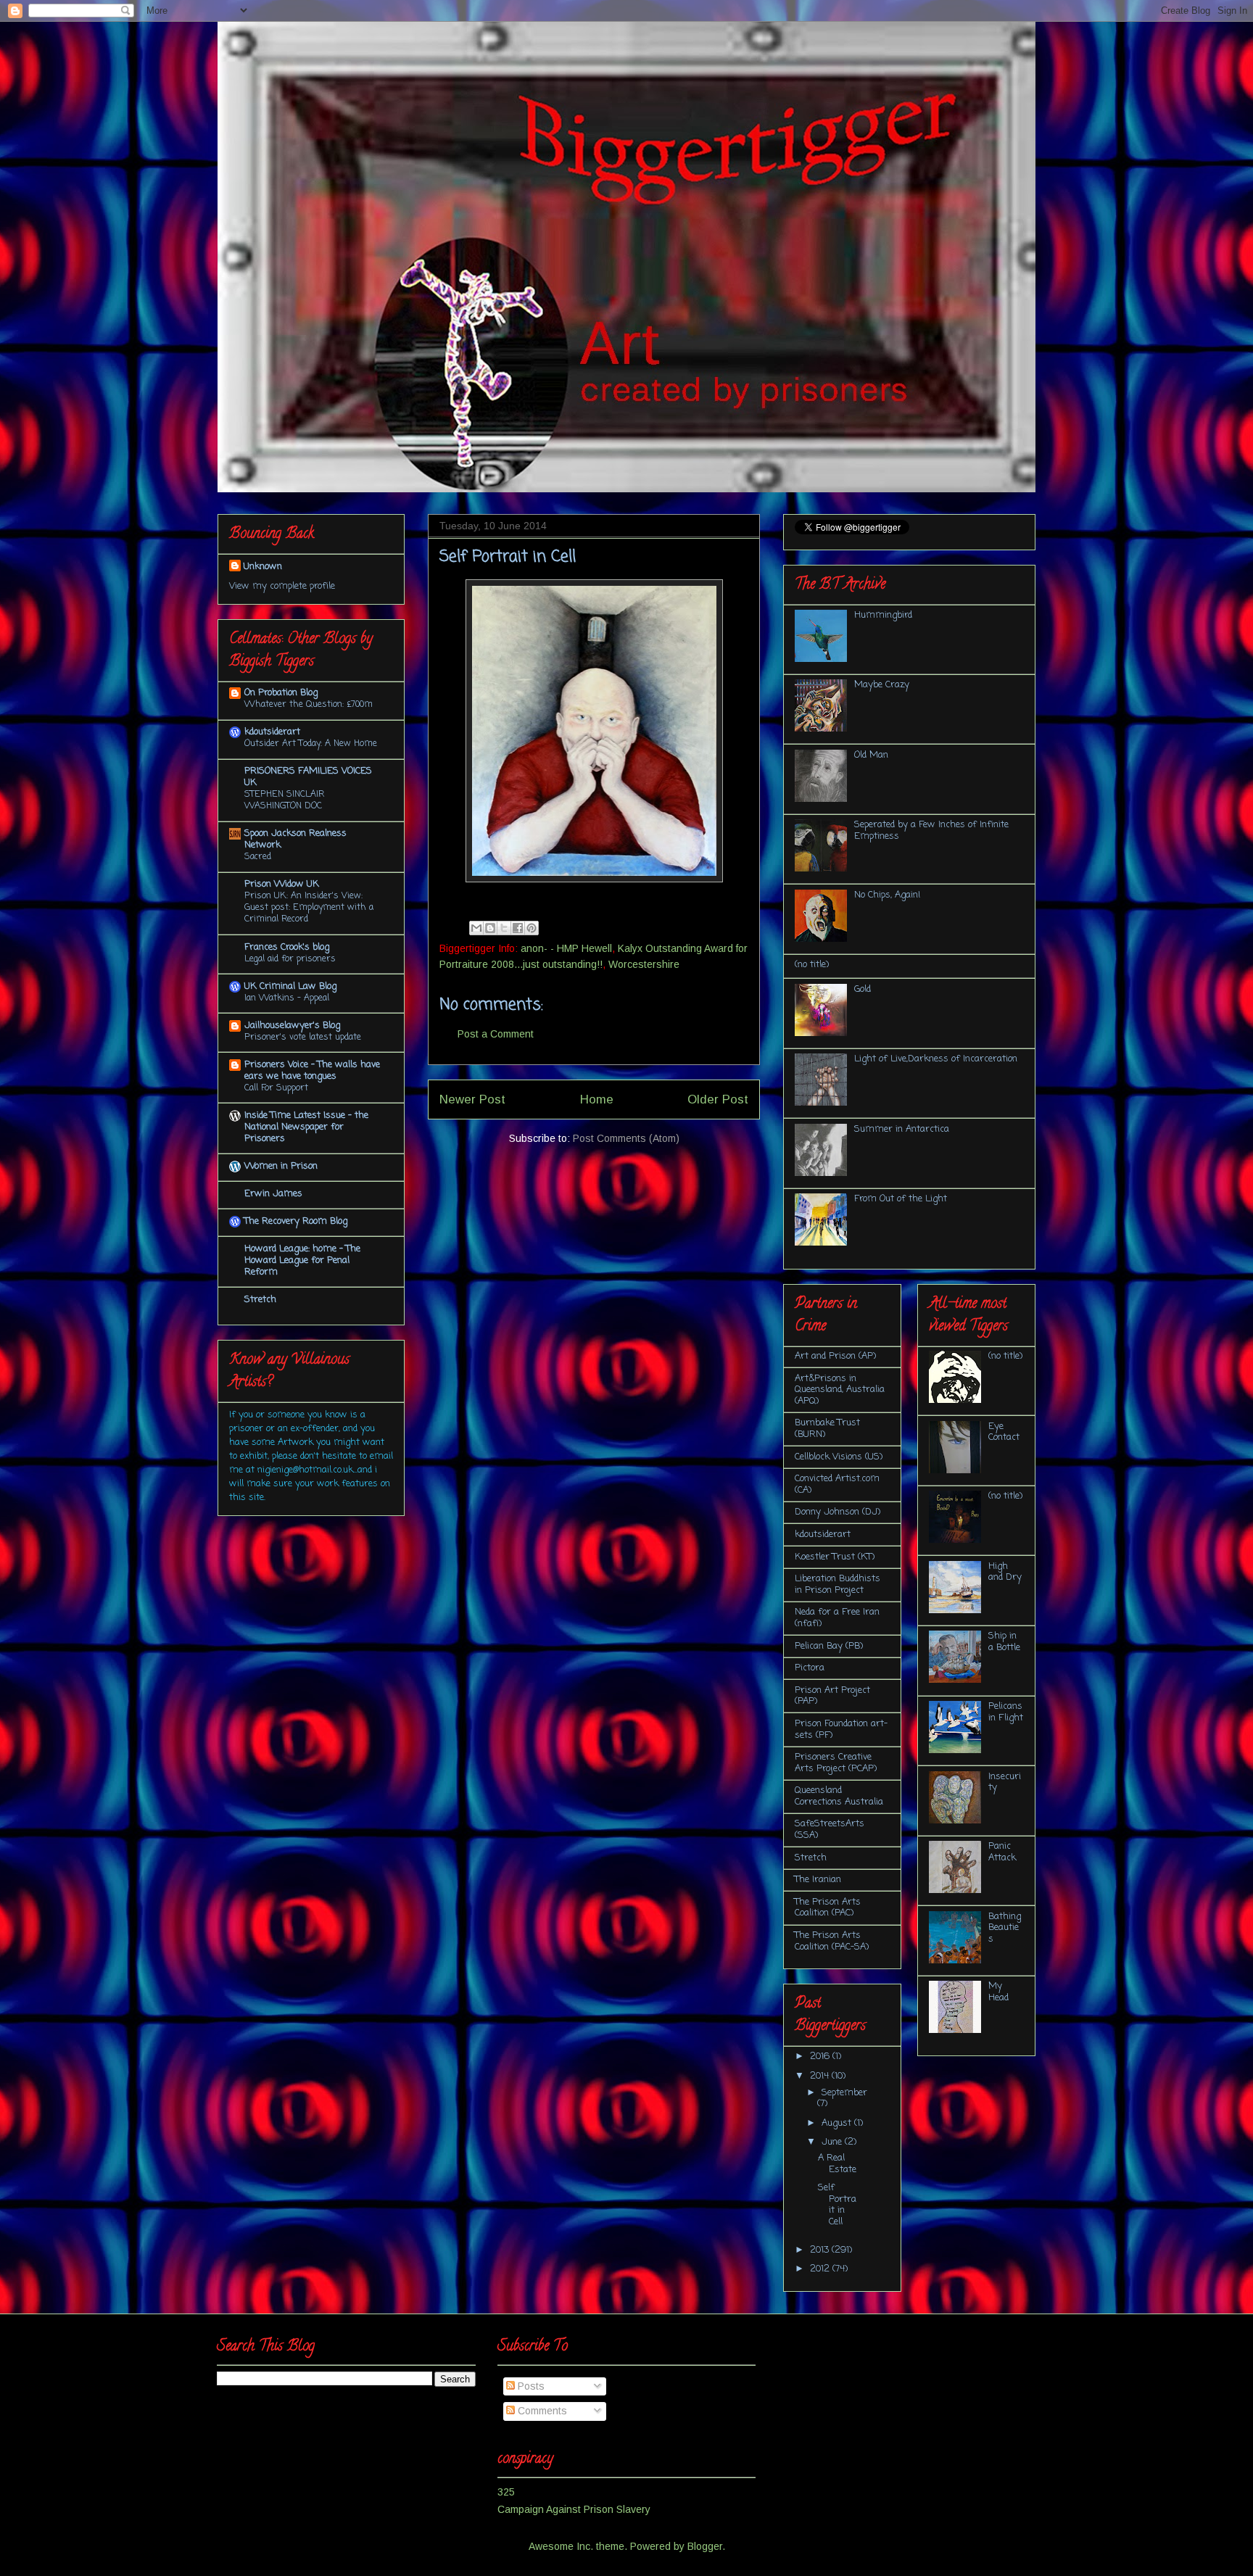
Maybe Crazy (882, 685)
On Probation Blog (281, 693)
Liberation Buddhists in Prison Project (838, 1585)
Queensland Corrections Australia (839, 1796)
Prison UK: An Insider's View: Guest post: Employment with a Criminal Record (309, 907)
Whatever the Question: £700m (309, 704)
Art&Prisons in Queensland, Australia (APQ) (840, 1390)
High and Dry (1005, 1572)
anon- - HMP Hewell (566, 948)
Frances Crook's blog (287, 947)
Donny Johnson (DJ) (838, 1512)
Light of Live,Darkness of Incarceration (936, 1059)
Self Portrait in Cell (837, 2205)
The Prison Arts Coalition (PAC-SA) (832, 1941)
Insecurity (1005, 1782)
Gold (863, 989)
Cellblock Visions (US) (839, 1457)
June (833, 2142)
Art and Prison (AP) (835, 1356)
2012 (821, 2269)
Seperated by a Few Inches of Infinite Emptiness (931, 831)
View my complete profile (282, 586)
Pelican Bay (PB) (829, 1646)
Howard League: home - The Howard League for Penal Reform (302, 1260)
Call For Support (276, 1088)
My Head (998, 1992)
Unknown (263, 567)
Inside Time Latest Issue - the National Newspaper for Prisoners (306, 1127)
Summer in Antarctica (902, 1129)
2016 (821, 2057)
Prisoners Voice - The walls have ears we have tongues (312, 1070)
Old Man (871, 755)
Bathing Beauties (1005, 1928)
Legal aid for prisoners (290, 959)
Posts (530, 2386)
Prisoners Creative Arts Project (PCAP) (836, 1763)
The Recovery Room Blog (296, 1221)
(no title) (812, 965)
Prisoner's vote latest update (303, 1037)
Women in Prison (281, 1166)
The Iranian (818, 1880)
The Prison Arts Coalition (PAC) (828, 1908)
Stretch (260, 1300)
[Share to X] (504, 928)
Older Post (718, 1099)
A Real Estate (837, 2164)
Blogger (705, 2546)
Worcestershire (644, 964)
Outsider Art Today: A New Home (311, 744)
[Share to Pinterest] (532, 928)
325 (506, 2492)
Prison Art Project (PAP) (832, 1696)
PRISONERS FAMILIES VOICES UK (308, 777)
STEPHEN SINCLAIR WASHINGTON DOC (284, 800)
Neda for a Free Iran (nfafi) (837, 1618)
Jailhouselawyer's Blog (292, 1026)
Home (597, 1099)
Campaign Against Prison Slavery (574, 2509)
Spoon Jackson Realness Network (295, 839)
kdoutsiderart (272, 732)
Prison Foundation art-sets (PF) (841, 1730)
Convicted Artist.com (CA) (837, 1484)
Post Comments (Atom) (626, 1138)
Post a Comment (496, 1034)
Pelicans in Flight (1006, 1712)
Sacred (258, 857)
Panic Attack (1002, 1852)
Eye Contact (1004, 1432)
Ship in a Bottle (1004, 1642)
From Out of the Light (901, 1199)
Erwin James (273, 1194)
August (838, 2123)
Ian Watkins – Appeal (287, 998)
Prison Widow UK (282, 884)
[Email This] (476, 928)
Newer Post (472, 1099)
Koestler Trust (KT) (835, 1557)
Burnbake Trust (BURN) (827, 1429)
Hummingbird (883, 615)
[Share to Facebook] (518, 928)
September (844, 2093)
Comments (541, 2411)
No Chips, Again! (887, 895)
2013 (821, 2250)
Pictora (810, 1668)
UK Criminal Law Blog (290, 986)
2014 (821, 2076)
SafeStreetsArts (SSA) (830, 1830)
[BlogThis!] (490, 928)
